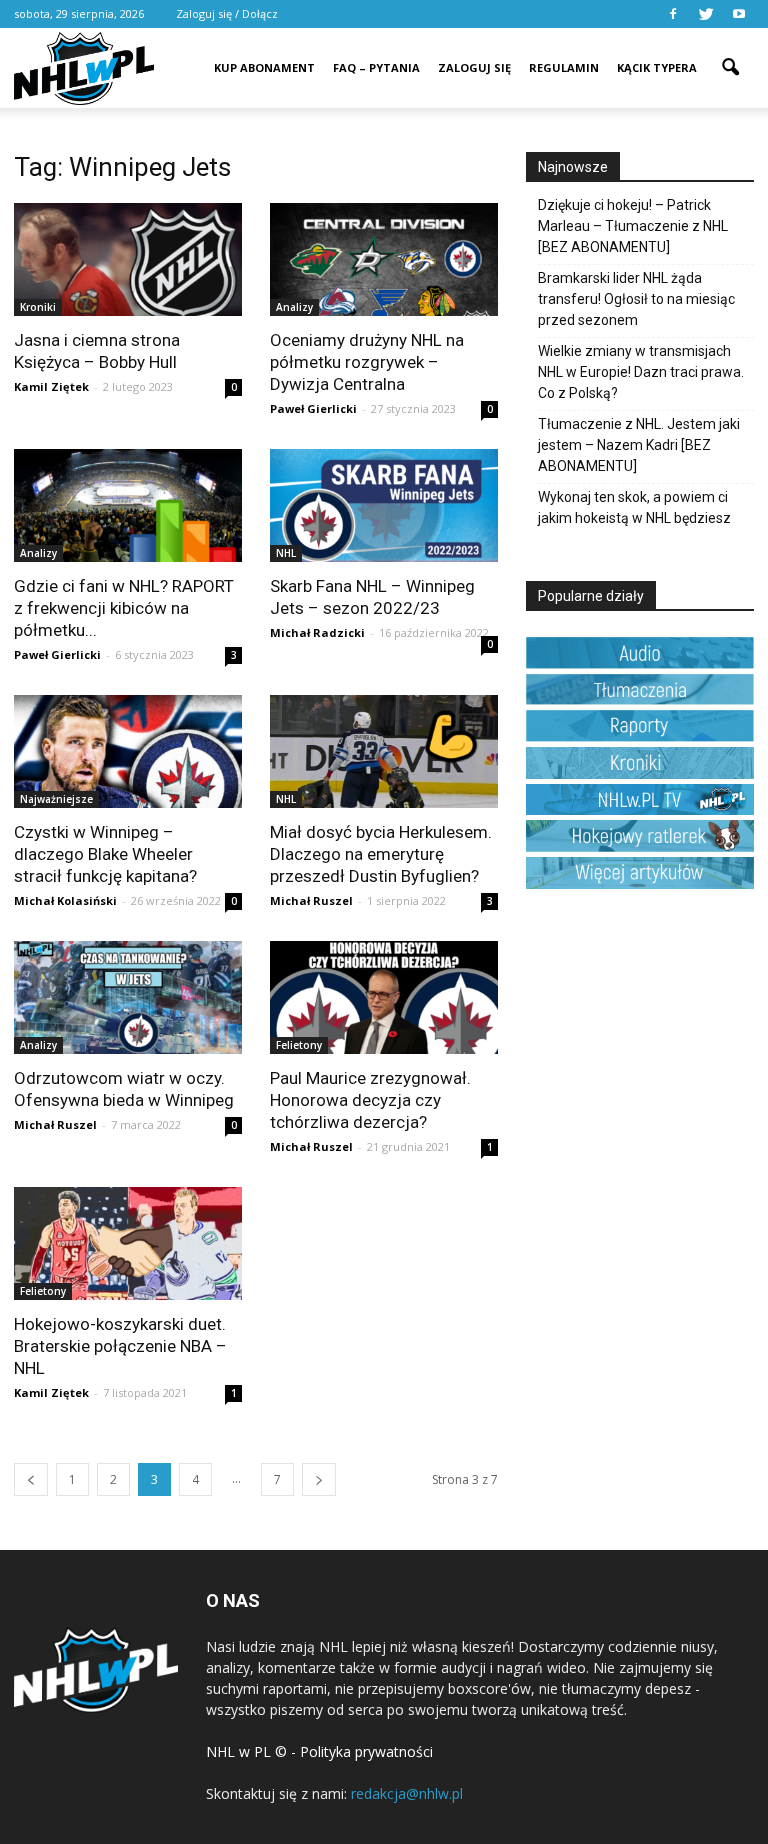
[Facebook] (673, 14)
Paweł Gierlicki (313, 408)
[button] (730, 54)
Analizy (294, 307)
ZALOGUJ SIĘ (474, 67)
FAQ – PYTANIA (376, 67)
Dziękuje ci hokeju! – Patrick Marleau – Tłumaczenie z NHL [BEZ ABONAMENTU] (633, 226)
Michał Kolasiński (65, 900)
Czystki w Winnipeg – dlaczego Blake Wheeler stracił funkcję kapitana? (105, 854)
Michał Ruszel (311, 900)
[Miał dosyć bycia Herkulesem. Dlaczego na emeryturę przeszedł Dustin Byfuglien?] (384, 751)
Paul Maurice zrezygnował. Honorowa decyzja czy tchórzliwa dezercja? (370, 1100)
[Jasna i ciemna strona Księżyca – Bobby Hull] (128, 259)
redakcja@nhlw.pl (407, 1793)
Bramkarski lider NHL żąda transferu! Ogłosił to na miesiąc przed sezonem (636, 299)
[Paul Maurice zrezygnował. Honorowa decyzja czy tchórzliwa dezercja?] (384, 997)
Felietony (299, 1045)
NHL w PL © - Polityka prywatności (319, 1751)
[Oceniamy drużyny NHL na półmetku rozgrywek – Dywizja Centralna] (384, 259)
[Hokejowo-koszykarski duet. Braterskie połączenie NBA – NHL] (128, 1243)
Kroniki (38, 307)
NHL (286, 553)
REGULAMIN (564, 67)
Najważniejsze (56, 799)
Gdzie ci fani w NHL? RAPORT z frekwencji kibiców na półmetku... (124, 608)
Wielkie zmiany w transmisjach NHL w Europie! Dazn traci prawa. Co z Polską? (641, 372)
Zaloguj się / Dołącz (227, 13)
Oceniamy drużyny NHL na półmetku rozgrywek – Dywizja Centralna (367, 362)
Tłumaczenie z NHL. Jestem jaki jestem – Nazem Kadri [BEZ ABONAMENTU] (639, 445)
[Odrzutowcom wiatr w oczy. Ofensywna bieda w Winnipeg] (128, 997)
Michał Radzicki (317, 632)
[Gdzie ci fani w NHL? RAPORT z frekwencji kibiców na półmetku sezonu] (128, 505)
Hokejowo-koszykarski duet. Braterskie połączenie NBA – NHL (120, 1346)
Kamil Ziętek (51, 386)
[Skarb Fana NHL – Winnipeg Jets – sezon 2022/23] (384, 505)
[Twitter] (706, 14)
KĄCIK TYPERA (657, 67)
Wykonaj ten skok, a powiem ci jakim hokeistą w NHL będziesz (634, 507)
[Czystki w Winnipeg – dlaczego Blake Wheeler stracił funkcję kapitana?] (128, 751)
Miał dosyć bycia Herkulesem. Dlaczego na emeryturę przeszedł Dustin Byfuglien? (381, 854)
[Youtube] (739, 14)
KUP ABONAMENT (264, 67)
